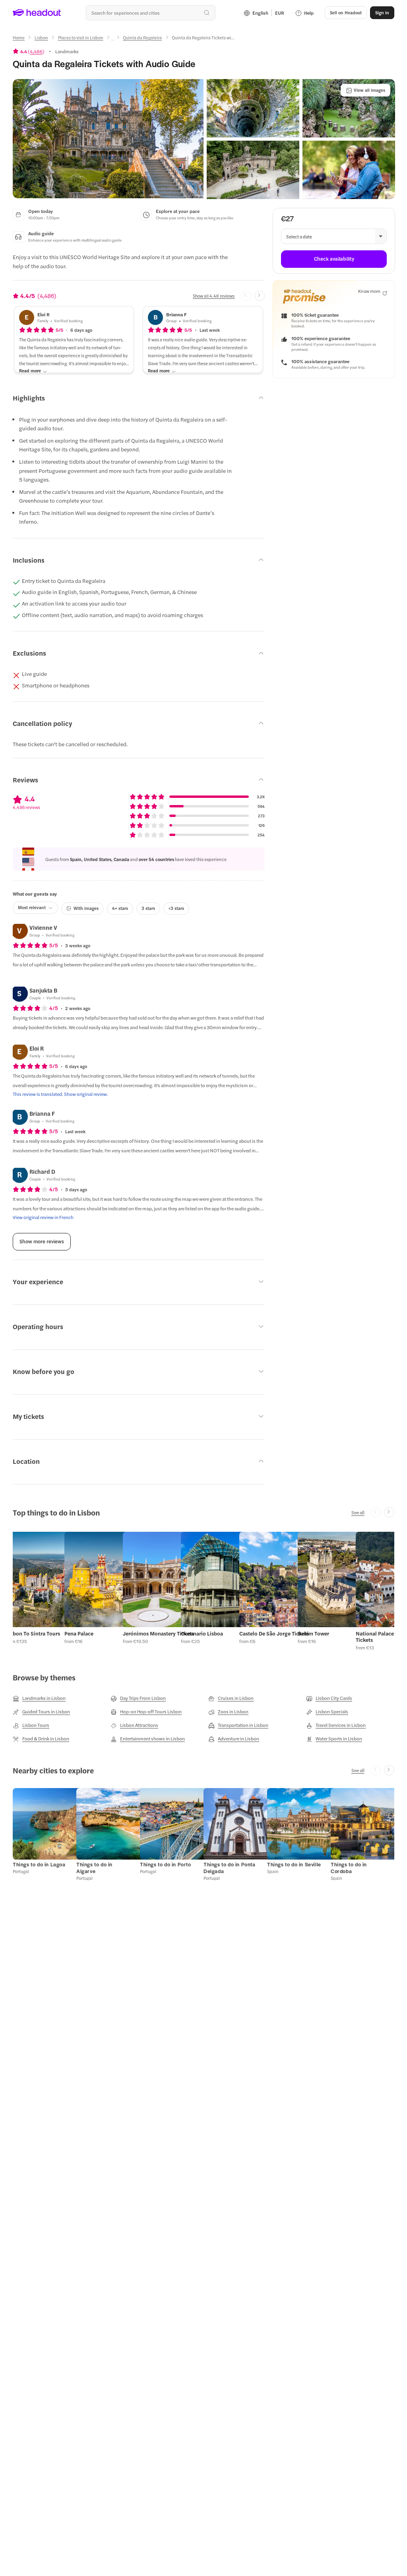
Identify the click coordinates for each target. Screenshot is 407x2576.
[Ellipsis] (113, 40)
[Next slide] (260, 296)
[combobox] (151, 13)
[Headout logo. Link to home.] (37, 13)
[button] (108, 139)
